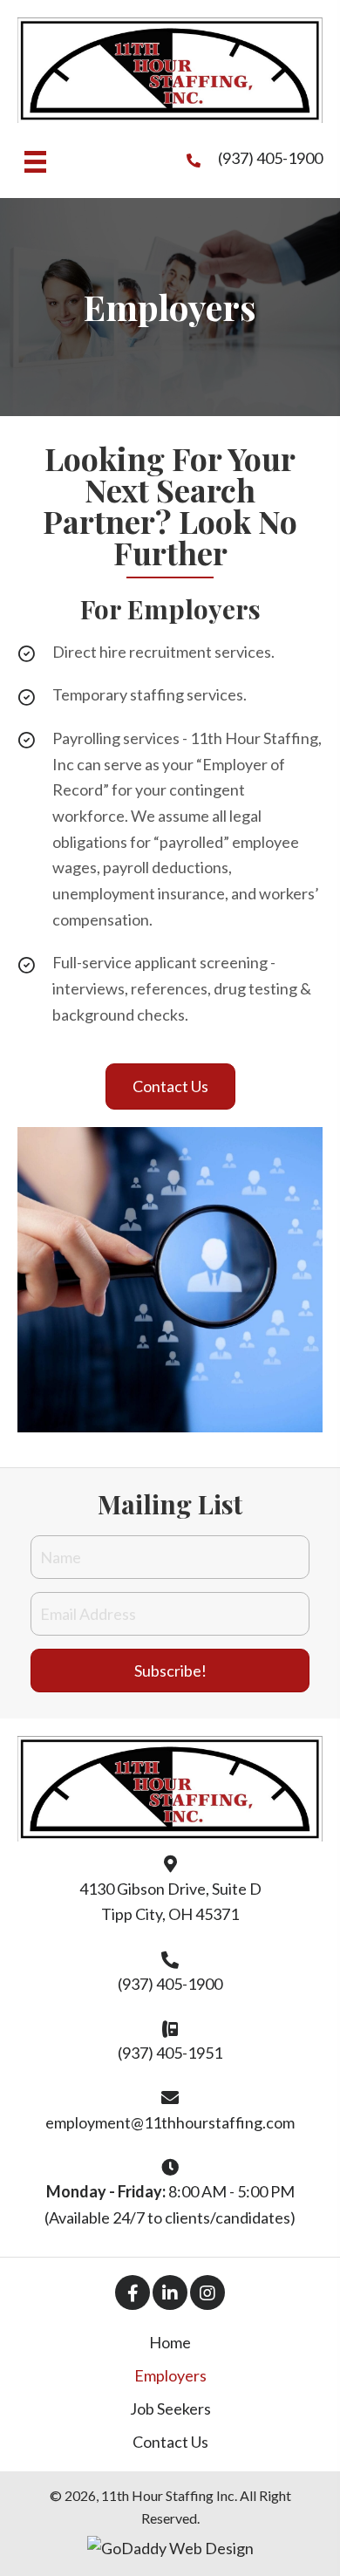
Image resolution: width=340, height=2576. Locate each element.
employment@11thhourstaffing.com (170, 2122)
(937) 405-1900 (270, 158)
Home (170, 2342)
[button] (170, 1087)
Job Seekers (170, 2409)
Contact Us (170, 2442)
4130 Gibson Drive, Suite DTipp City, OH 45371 (170, 1902)
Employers (170, 2375)
